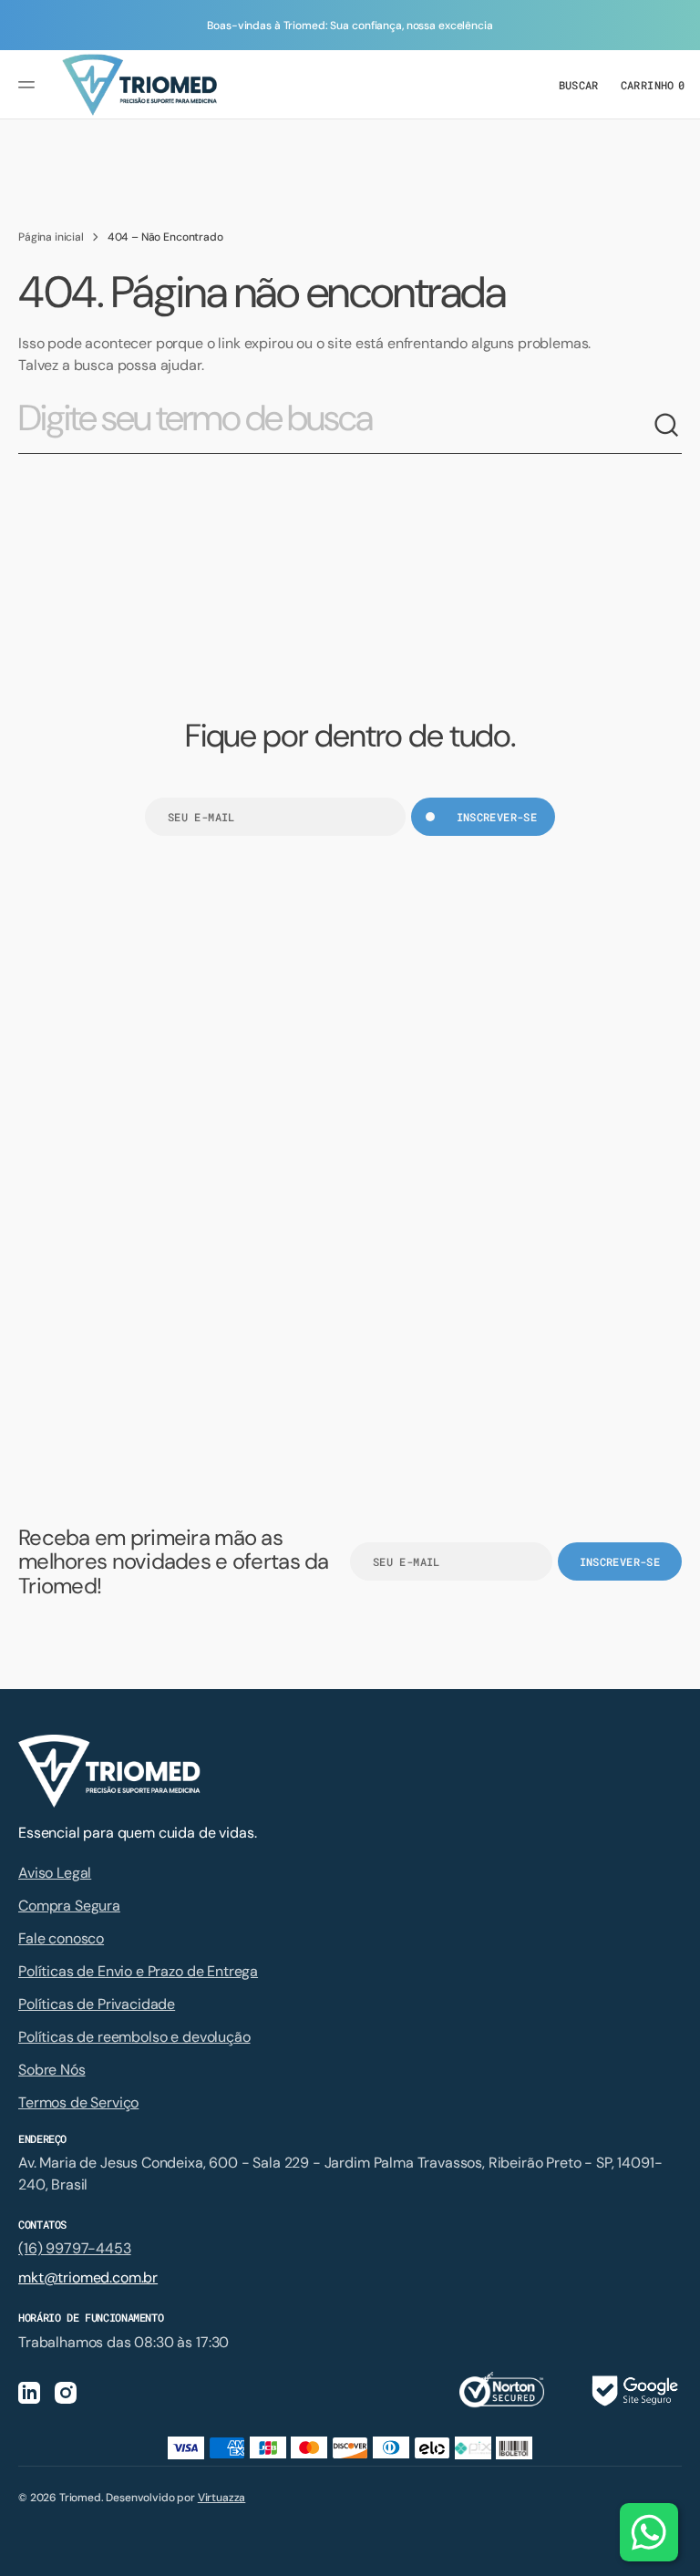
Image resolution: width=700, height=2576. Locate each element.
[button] (29, 85)
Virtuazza (222, 2498)
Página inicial (51, 237)
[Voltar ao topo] (678, 2554)
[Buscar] (667, 426)
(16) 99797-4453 (75, 2248)
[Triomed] (139, 85)
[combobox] (335, 426)
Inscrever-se (497, 817)
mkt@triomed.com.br (88, 2277)
